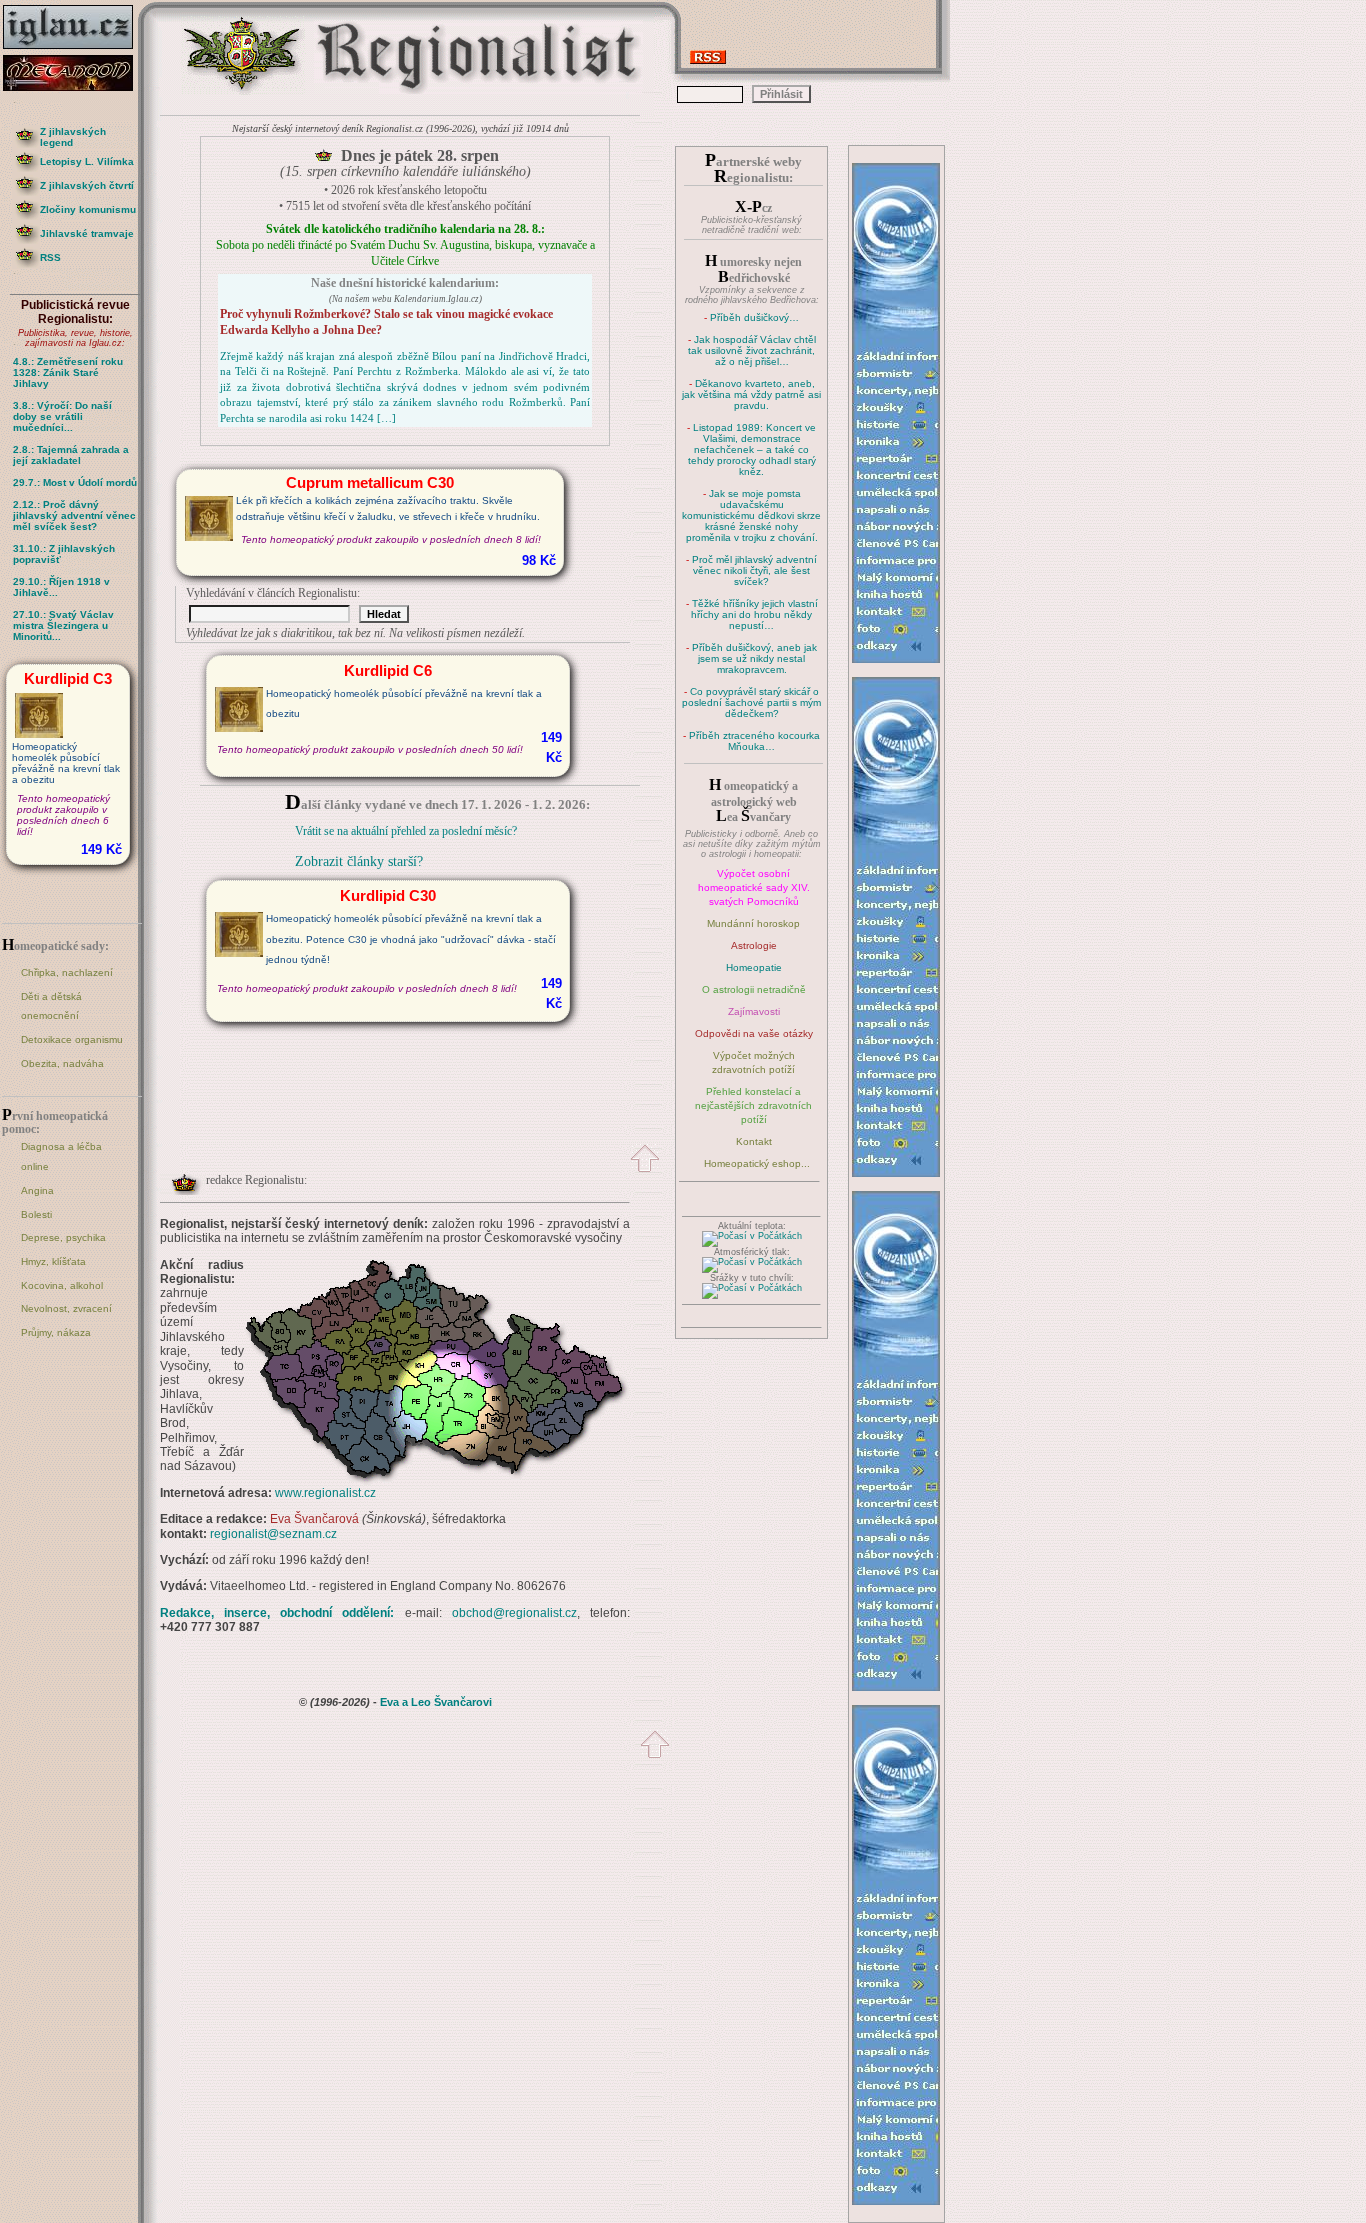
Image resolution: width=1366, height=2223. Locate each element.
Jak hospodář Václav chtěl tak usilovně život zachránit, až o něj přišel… (752, 350)
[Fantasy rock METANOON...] (75, 85)
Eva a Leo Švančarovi (436, 1702)
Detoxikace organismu (72, 1039)
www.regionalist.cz (325, 1493)
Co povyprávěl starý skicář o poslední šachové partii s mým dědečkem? (751, 702)
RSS (50, 257)
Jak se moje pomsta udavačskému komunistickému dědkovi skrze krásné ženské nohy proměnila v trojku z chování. (751, 515)
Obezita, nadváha (62, 1063)
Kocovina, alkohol (62, 1285)
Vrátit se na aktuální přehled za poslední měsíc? (406, 831)
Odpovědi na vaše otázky (754, 1033)
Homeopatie (754, 967)
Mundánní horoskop (753, 923)
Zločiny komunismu (88, 209)
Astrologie (754, 945)
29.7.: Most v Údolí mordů (75, 482)
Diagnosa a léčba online (61, 1156)
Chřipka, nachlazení (67, 972)
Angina (37, 1190)
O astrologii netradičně (754, 989)
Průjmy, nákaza (56, 1332)
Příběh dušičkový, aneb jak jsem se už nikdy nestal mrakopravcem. (754, 658)
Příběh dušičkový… (754, 317)
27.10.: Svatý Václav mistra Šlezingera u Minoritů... (63, 625)
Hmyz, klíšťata (53, 1261)
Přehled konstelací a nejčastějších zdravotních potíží (753, 1105)
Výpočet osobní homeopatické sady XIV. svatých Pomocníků (754, 887)
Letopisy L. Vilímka (87, 161)
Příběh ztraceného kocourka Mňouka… (754, 741)
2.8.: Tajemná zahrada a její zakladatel (71, 455)
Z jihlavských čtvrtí (87, 185)
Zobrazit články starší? (359, 861)
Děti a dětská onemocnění (51, 1006)
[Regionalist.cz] (243, 92)
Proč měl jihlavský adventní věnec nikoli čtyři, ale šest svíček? (754, 570)
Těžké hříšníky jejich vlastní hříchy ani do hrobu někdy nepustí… (754, 614)
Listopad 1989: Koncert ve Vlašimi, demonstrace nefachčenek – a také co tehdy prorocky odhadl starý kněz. (752, 449)
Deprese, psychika (63, 1237)
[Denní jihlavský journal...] (75, 49)
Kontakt (754, 1141)
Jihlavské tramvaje (87, 233)
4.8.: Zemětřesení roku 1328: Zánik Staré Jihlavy (68, 372)
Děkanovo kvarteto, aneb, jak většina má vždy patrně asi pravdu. (751, 394)
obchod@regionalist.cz (514, 1613)
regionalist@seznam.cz (273, 1534)
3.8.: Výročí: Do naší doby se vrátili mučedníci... (62, 416)
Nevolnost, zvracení (66, 1308)
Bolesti (36, 1214)
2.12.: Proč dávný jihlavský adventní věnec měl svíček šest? (74, 515)
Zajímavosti (754, 1011)
